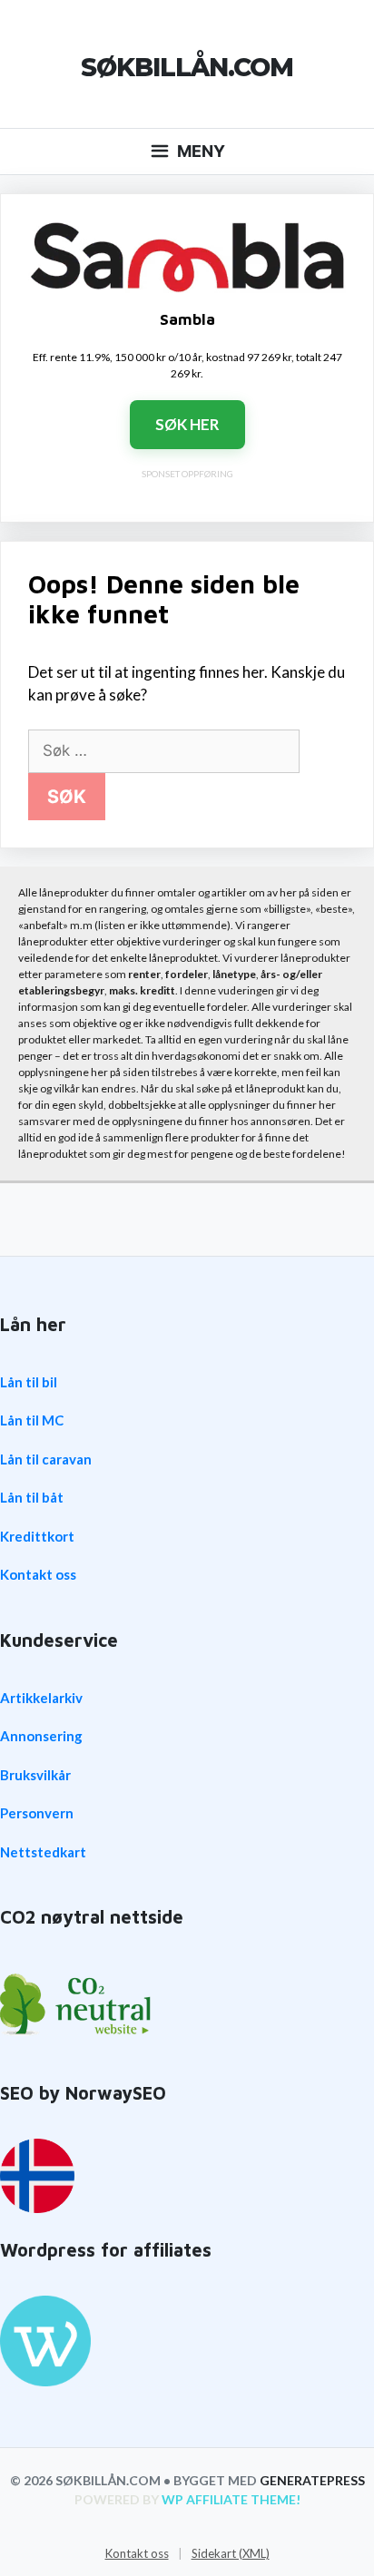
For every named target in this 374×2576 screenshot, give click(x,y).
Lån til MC (32, 1420)
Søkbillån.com (187, 67)
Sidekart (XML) (231, 2553)
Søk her (187, 424)
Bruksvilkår (35, 1775)
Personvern (37, 1813)
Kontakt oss (38, 1574)
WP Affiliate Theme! (231, 2499)
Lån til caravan (46, 1459)
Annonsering (41, 1736)
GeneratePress (312, 2480)
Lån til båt (32, 1497)
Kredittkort (37, 1536)
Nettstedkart (43, 1852)
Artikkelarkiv (41, 1698)
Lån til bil (29, 1382)
